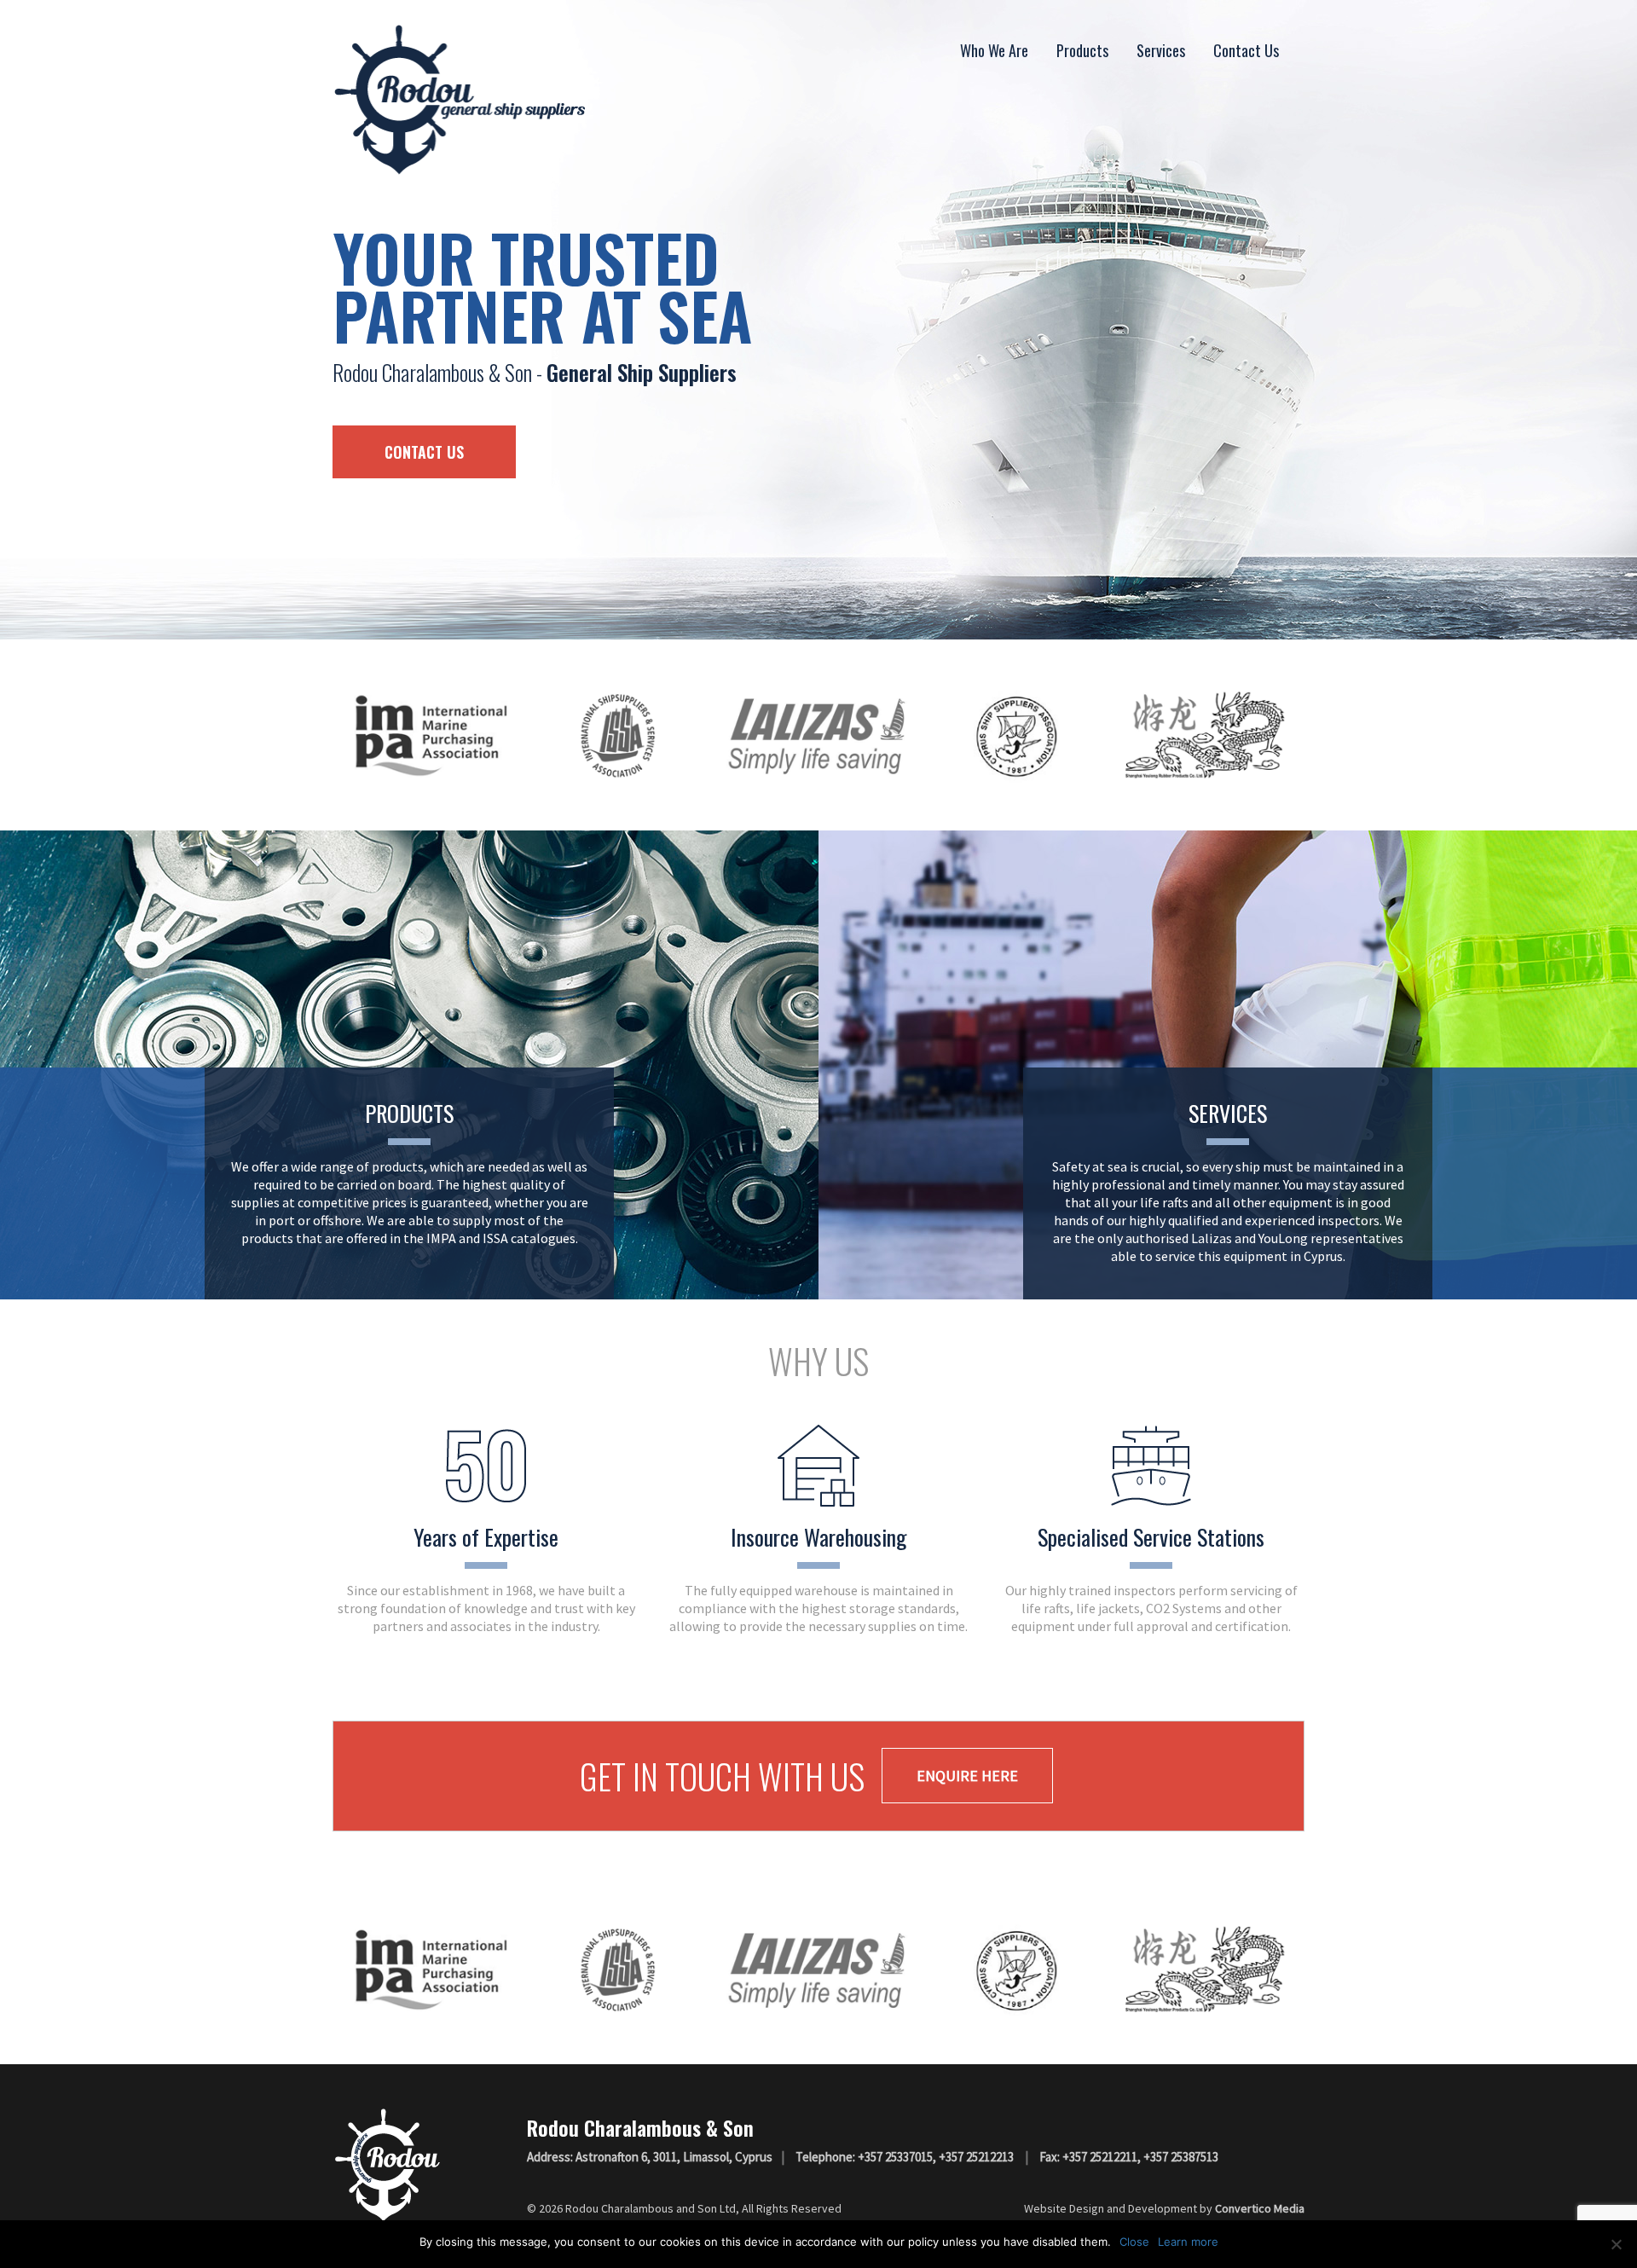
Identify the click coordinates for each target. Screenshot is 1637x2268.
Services (1161, 50)
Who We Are (994, 50)
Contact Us (1246, 50)
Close (1134, 2242)
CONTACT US (424, 452)
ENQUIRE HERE (967, 1776)
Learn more (1188, 2242)
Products (1082, 50)
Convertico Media (1260, 2208)
